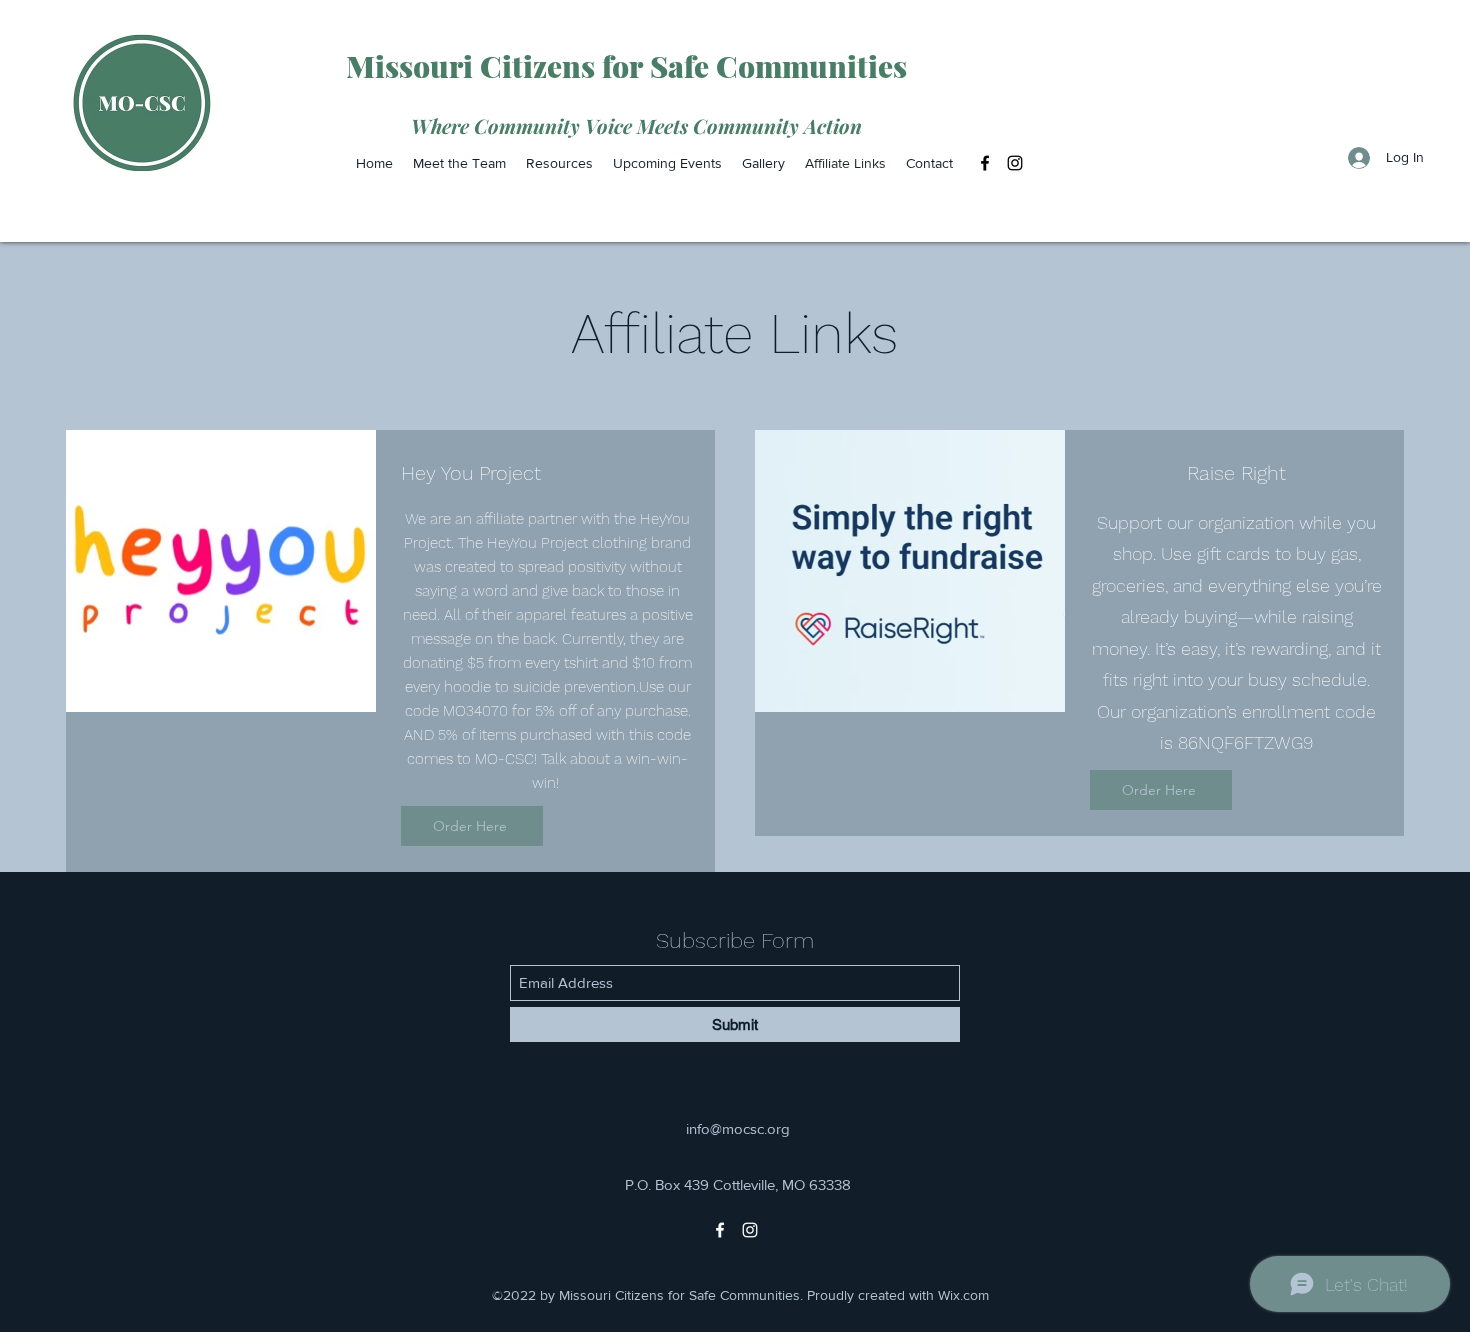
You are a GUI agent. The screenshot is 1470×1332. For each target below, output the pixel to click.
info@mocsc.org (738, 1128)
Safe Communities (778, 66)
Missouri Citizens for (498, 66)
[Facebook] (985, 163)
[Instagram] (1015, 163)
